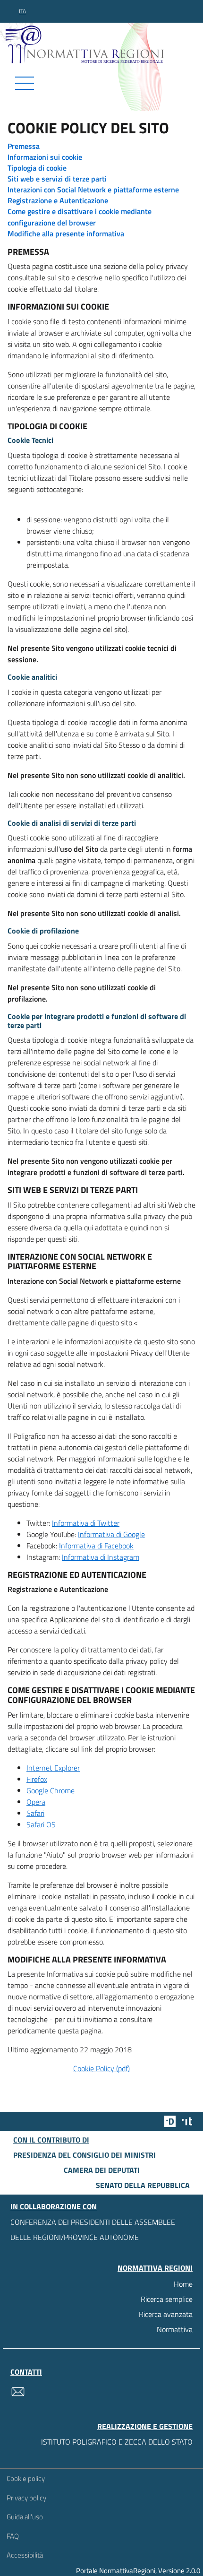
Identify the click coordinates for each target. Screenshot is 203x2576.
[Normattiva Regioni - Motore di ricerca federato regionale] (104, 44)
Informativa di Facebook (96, 1546)
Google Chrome (51, 1790)
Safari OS (41, 1824)
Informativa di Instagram (101, 1557)
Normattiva (175, 2329)
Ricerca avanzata (166, 2314)
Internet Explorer (53, 1768)
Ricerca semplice (167, 2299)
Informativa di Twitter (86, 1523)
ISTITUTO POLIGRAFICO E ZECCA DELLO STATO (117, 2442)
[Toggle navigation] (101, 83)
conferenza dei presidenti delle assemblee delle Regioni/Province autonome (93, 2230)
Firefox (37, 1779)
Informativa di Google (111, 1534)
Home (183, 2284)
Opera (36, 1802)
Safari (35, 1813)
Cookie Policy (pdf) (101, 2068)
